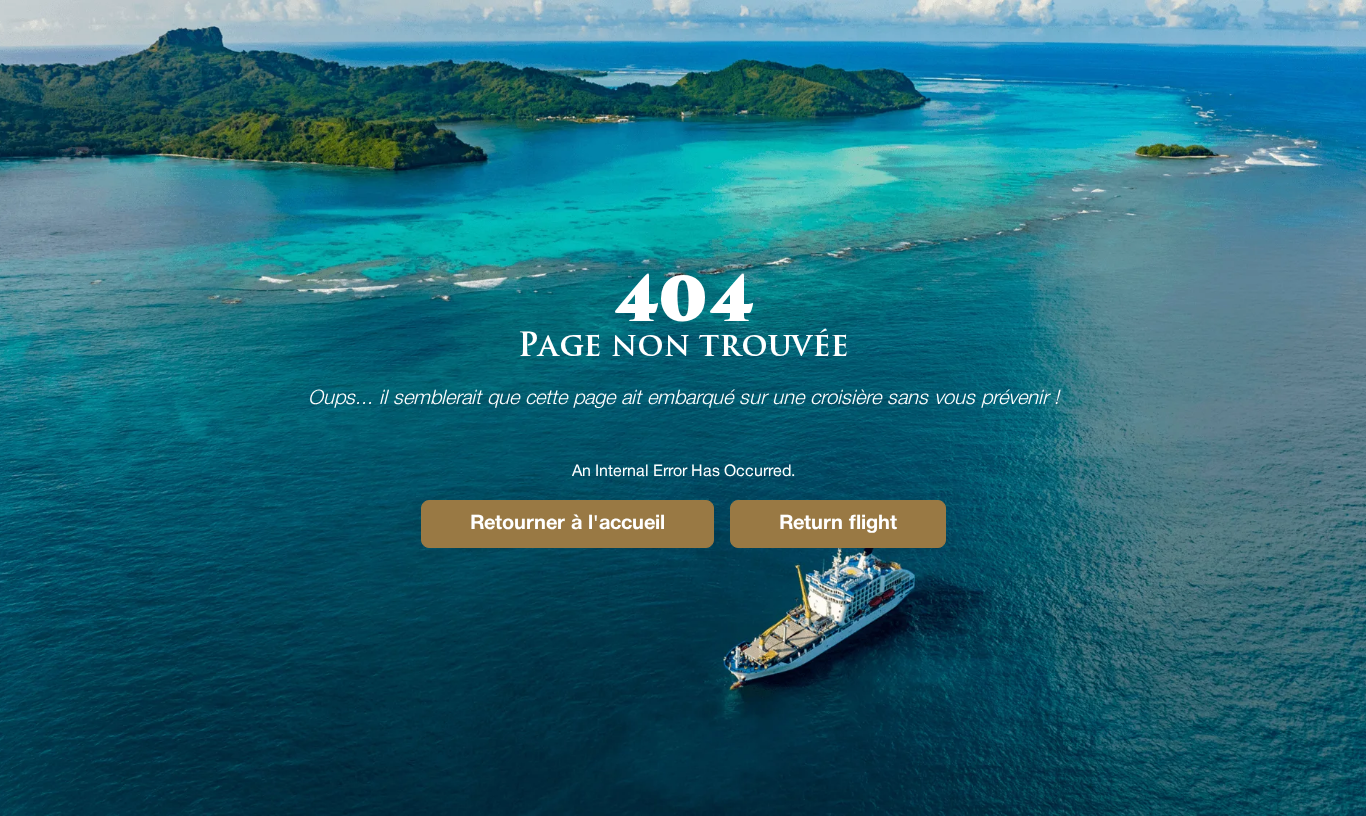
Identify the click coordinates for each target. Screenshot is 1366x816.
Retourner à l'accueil (567, 524)
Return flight (838, 524)
